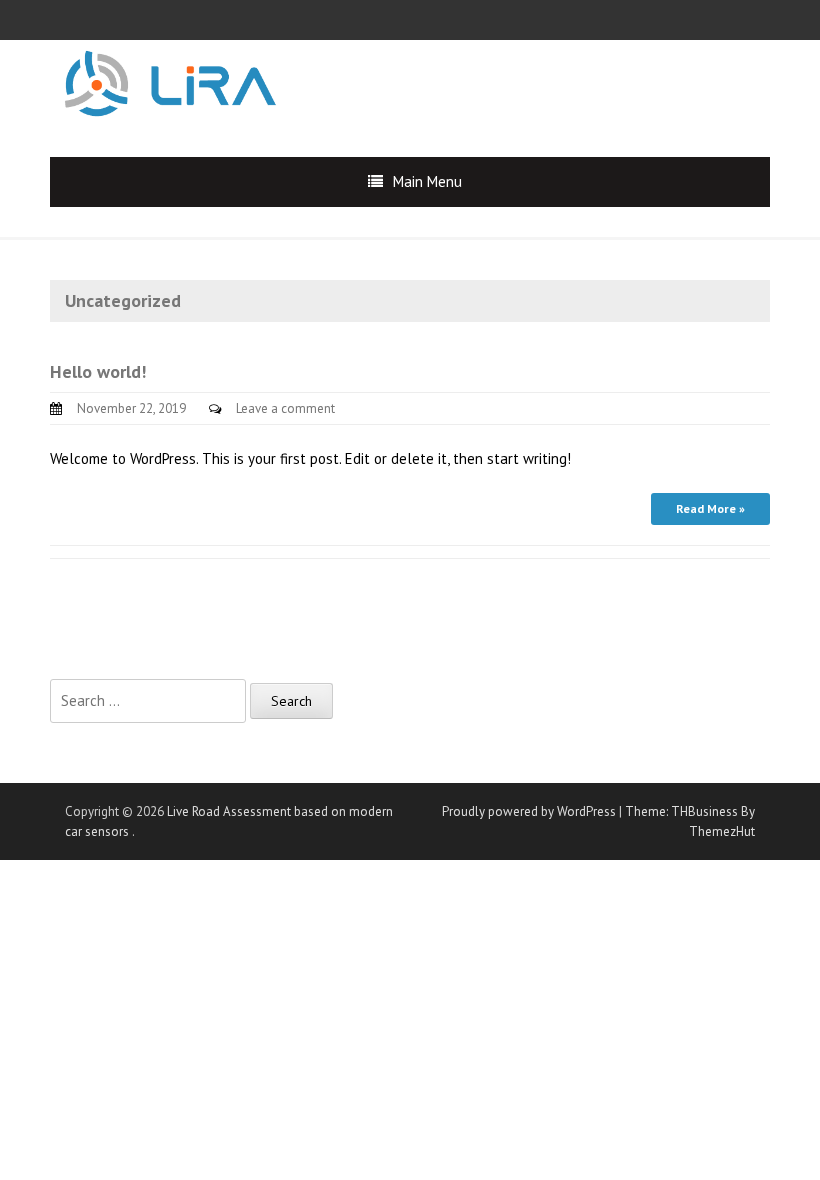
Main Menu (427, 181)
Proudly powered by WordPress (529, 811)
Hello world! (98, 371)
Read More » (710, 508)
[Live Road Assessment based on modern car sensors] (170, 81)
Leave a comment (285, 408)
